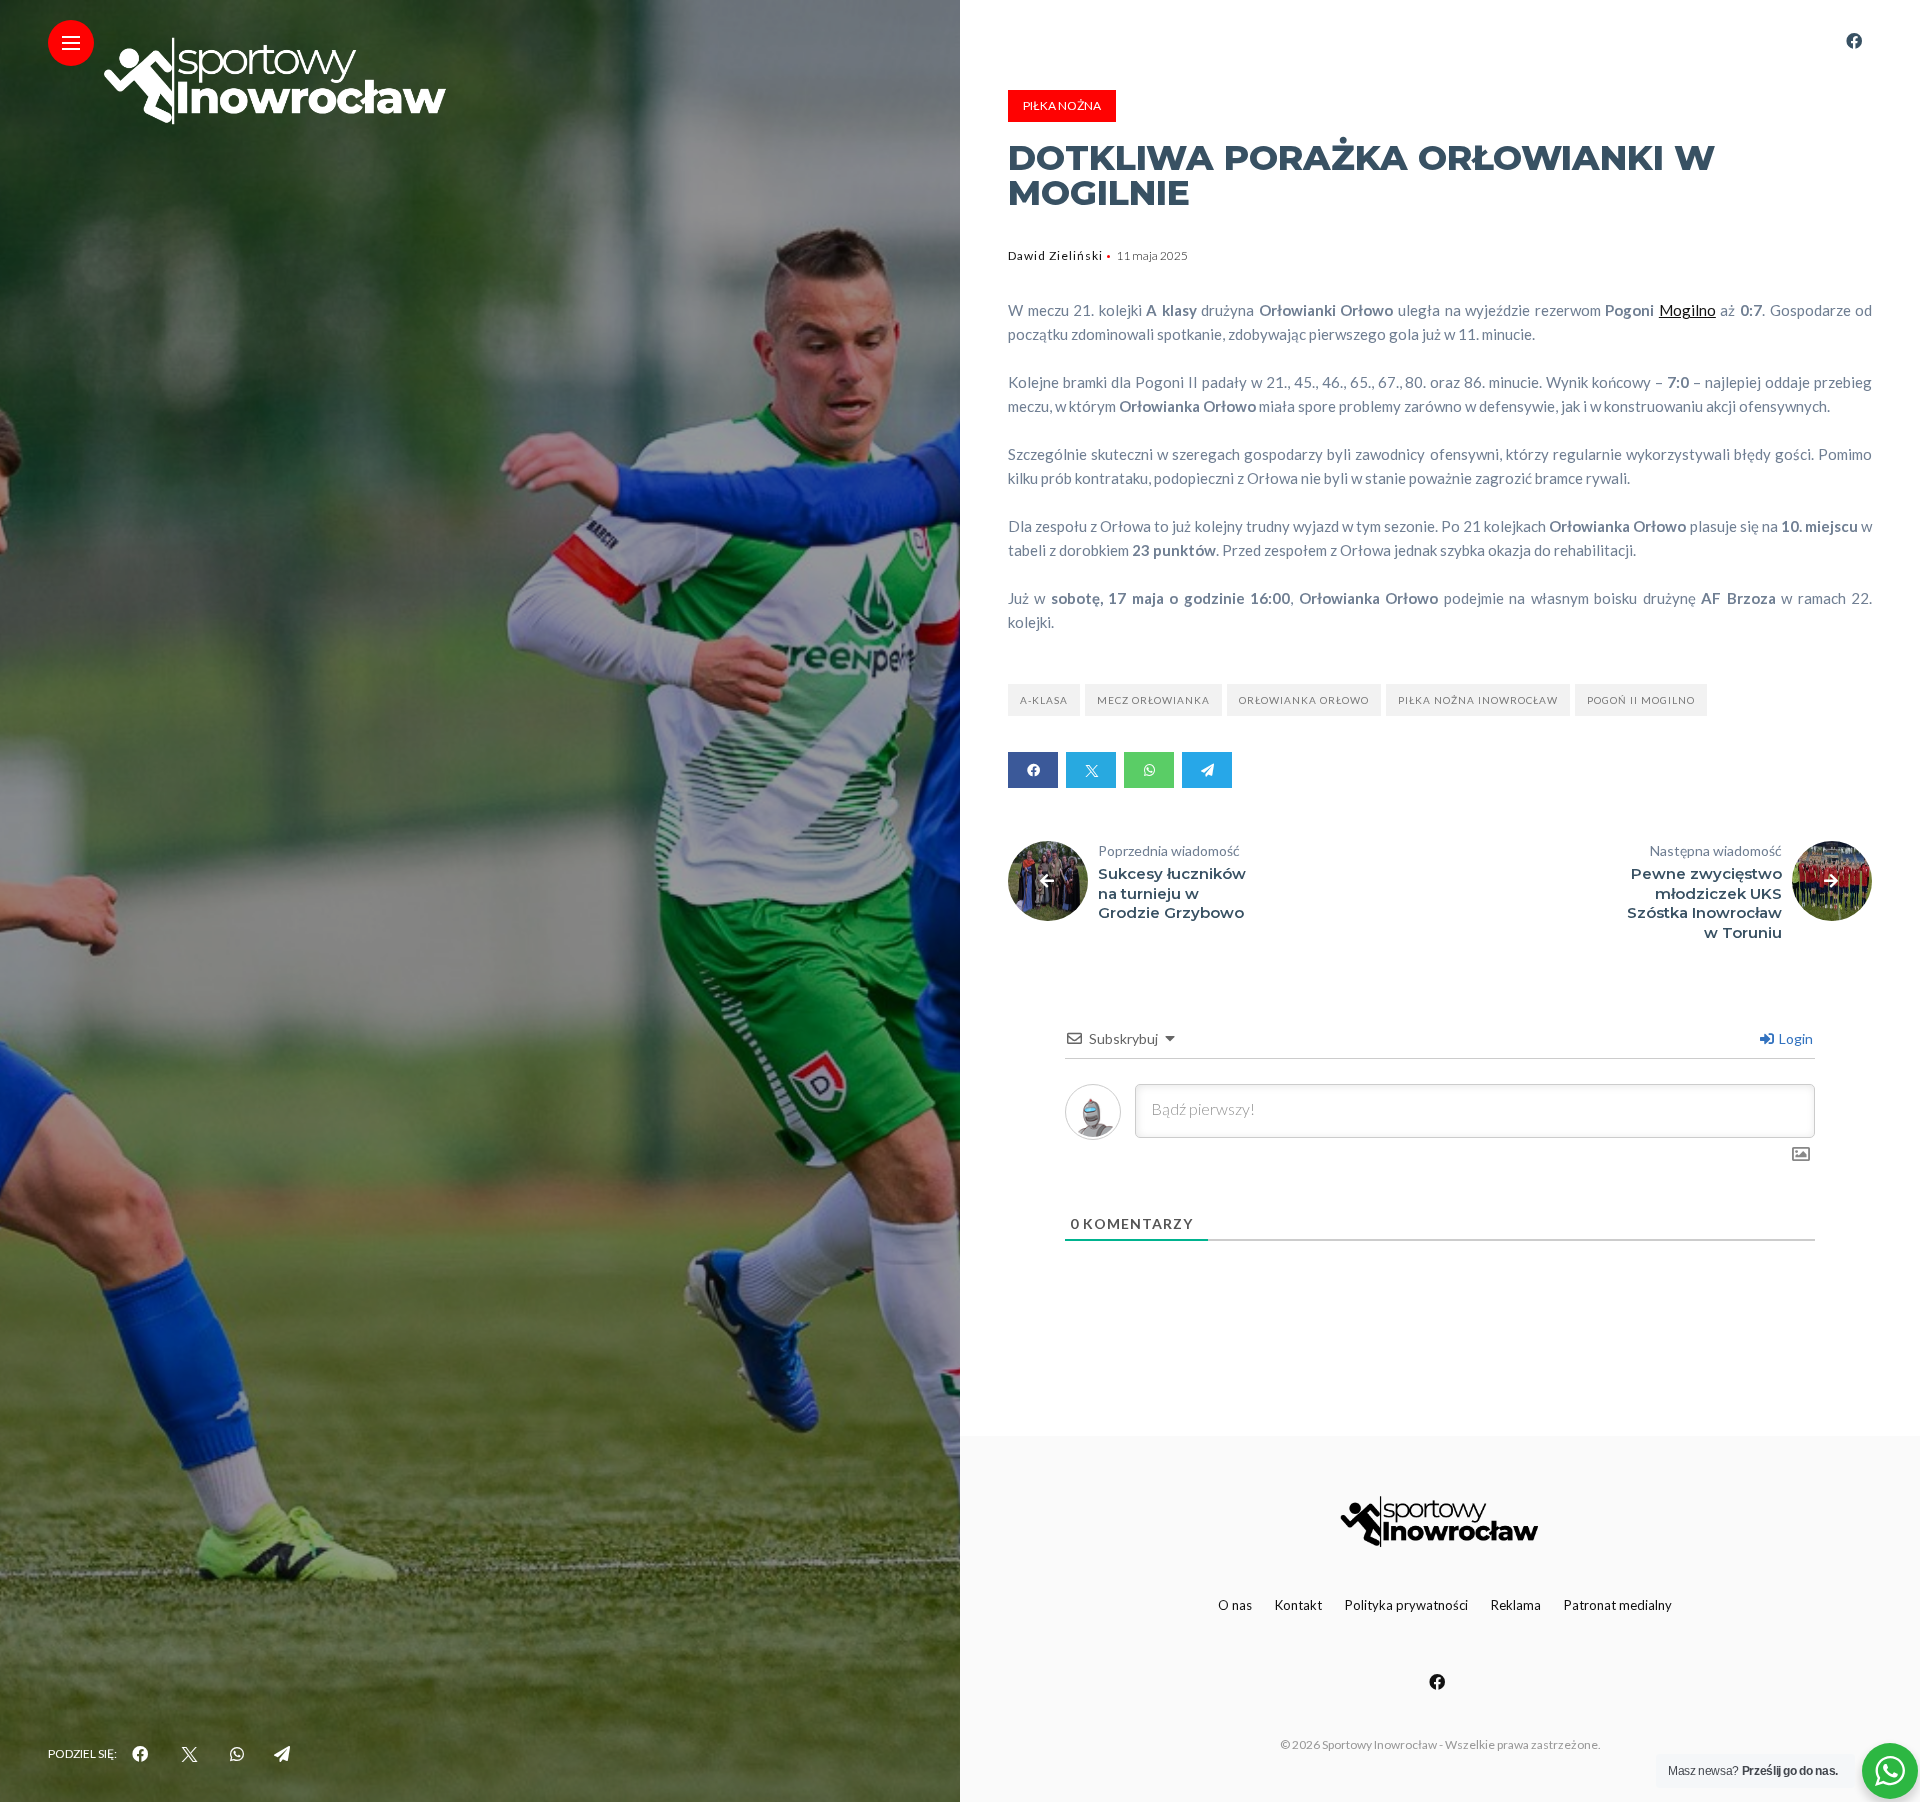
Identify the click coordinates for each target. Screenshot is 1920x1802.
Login (1794, 1038)
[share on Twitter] (189, 1754)
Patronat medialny (1618, 1605)
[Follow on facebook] (1854, 40)
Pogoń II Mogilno (1641, 700)
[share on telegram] (282, 1754)
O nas (1235, 1605)
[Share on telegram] (1207, 770)
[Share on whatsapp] (1149, 770)
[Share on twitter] (1091, 770)
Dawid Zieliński (1055, 255)
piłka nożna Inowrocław (1478, 700)
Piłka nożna (1062, 105)
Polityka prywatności (1406, 1605)
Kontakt (1298, 1605)
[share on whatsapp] (237, 1754)
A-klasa (1044, 700)
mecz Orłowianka (1153, 700)
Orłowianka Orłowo (1304, 700)
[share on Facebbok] (140, 1754)
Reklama (1516, 1605)
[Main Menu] (71, 43)
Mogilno (1687, 310)
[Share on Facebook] (1033, 770)
